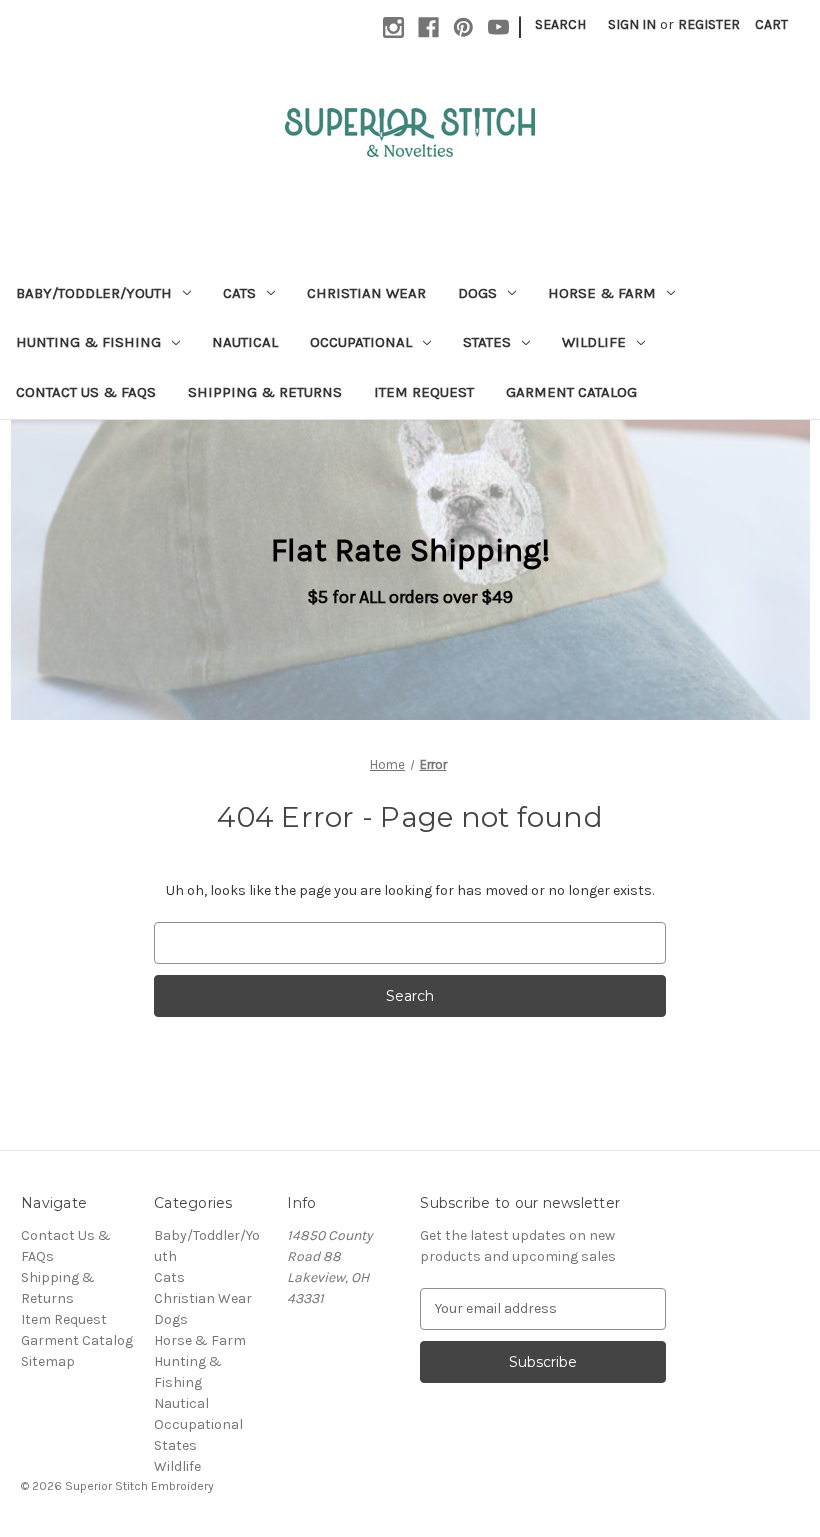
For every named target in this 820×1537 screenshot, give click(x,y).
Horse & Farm (602, 293)
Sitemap (48, 1361)
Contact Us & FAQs (86, 392)
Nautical (245, 342)
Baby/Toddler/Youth (94, 293)
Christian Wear (366, 293)
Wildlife (594, 342)
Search (560, 24)
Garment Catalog (571, 392)
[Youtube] (498, 27)
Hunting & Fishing (88, 342)
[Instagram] (393, 27)
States (487, 342)
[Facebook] (428, 27)
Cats (239, 293)
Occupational (361, 342)
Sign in (632, 24)
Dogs (477, 293)
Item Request (424, 392)
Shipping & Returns (265, 392)
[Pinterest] (463, 27)
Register (709, 24)
